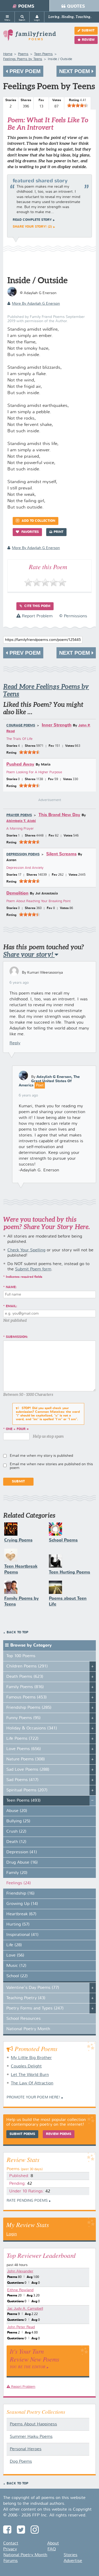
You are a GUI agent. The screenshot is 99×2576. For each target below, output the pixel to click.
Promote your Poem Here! (33, 2097)
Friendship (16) (20, 1894)
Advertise (73, 2561)
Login (12, 2234)
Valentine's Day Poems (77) (33, 1988)
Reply (15, 1043)
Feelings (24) (19, 1883)
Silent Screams (61, 854)
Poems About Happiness (33, 2424)
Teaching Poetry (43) (26, 1998)
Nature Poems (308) (26, 1759)
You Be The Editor (28, 2367)
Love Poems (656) (24, 1749)
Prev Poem (24, 71)
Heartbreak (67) (21, 1914)
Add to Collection (38, 521)
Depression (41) (22, 1852)
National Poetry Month (28, 2029)
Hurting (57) (18, 1925)
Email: (11, 1306)
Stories (70, 2555)
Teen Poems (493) (23, 1801)
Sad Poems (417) (22, 1780)
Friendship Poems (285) (29, 1708)
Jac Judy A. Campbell (25, 2309)
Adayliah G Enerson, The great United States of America (49, 1081)
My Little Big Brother (31, 2058)
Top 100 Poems (21, 1656)
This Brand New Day (59, 815)
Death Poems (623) (25, 1677)
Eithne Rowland (20, 2290)
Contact (11, 2543)
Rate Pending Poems (27, 2201)
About (53, 2543)
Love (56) (15, 1955)
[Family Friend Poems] (30, 37)
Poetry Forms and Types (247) (35, 2008)
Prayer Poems (19, 815)
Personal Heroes (26, 2449)
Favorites (30, 532)
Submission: (17, 1337)
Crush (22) (16, 1832)
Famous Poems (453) (27, 1697)
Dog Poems (21, 2462)
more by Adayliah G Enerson (36, 304)
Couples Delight (26, 2066)
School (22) (17, 1976)
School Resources (23, 2019)
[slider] (78, 105)
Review (88, 40)
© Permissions (73, 616)
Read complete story (32, 220)
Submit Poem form (33, 1269)
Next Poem (75, 71)
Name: (11, 1287)
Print (58, 532)
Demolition (17, 893)
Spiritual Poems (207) (27, 1790)
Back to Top (17, 1633)
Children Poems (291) (27, 1666)
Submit (88, 31)
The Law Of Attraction (32, 2083)
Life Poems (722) (22, 1739)
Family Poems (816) (25, 1687)
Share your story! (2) (32, 227)
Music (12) (16, 1966)
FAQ (52, 2549)
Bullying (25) (18, 1821)
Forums (11, 2561)
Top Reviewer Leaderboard (41, 2255)
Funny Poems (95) (23, 1718)
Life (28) (14, 1945)
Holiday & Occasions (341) (32, 1728)
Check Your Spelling (26, 1250)
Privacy (10, 2549)
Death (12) (16, 1842)
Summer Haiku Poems (31, 2437)
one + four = (17, 1429)
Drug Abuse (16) (22, 1863)
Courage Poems (21, 726)
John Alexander (20, 2271)
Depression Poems (23, 855)
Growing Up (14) (22, 1904)
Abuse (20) (17, 1811)
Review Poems (59, 2134)
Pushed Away (20, 764)
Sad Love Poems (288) (28, 1770)
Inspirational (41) (22, 1935)
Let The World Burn (30, 2075)
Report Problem (37, 616)
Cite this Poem (37, 606)
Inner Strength (57, 725)
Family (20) (17, 1873)
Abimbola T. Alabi (21, 821)
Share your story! (29, 954)
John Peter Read (21, 2327)
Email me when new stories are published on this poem (51, 1466)
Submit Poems (22, 2134)
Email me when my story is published (41, 1456)
